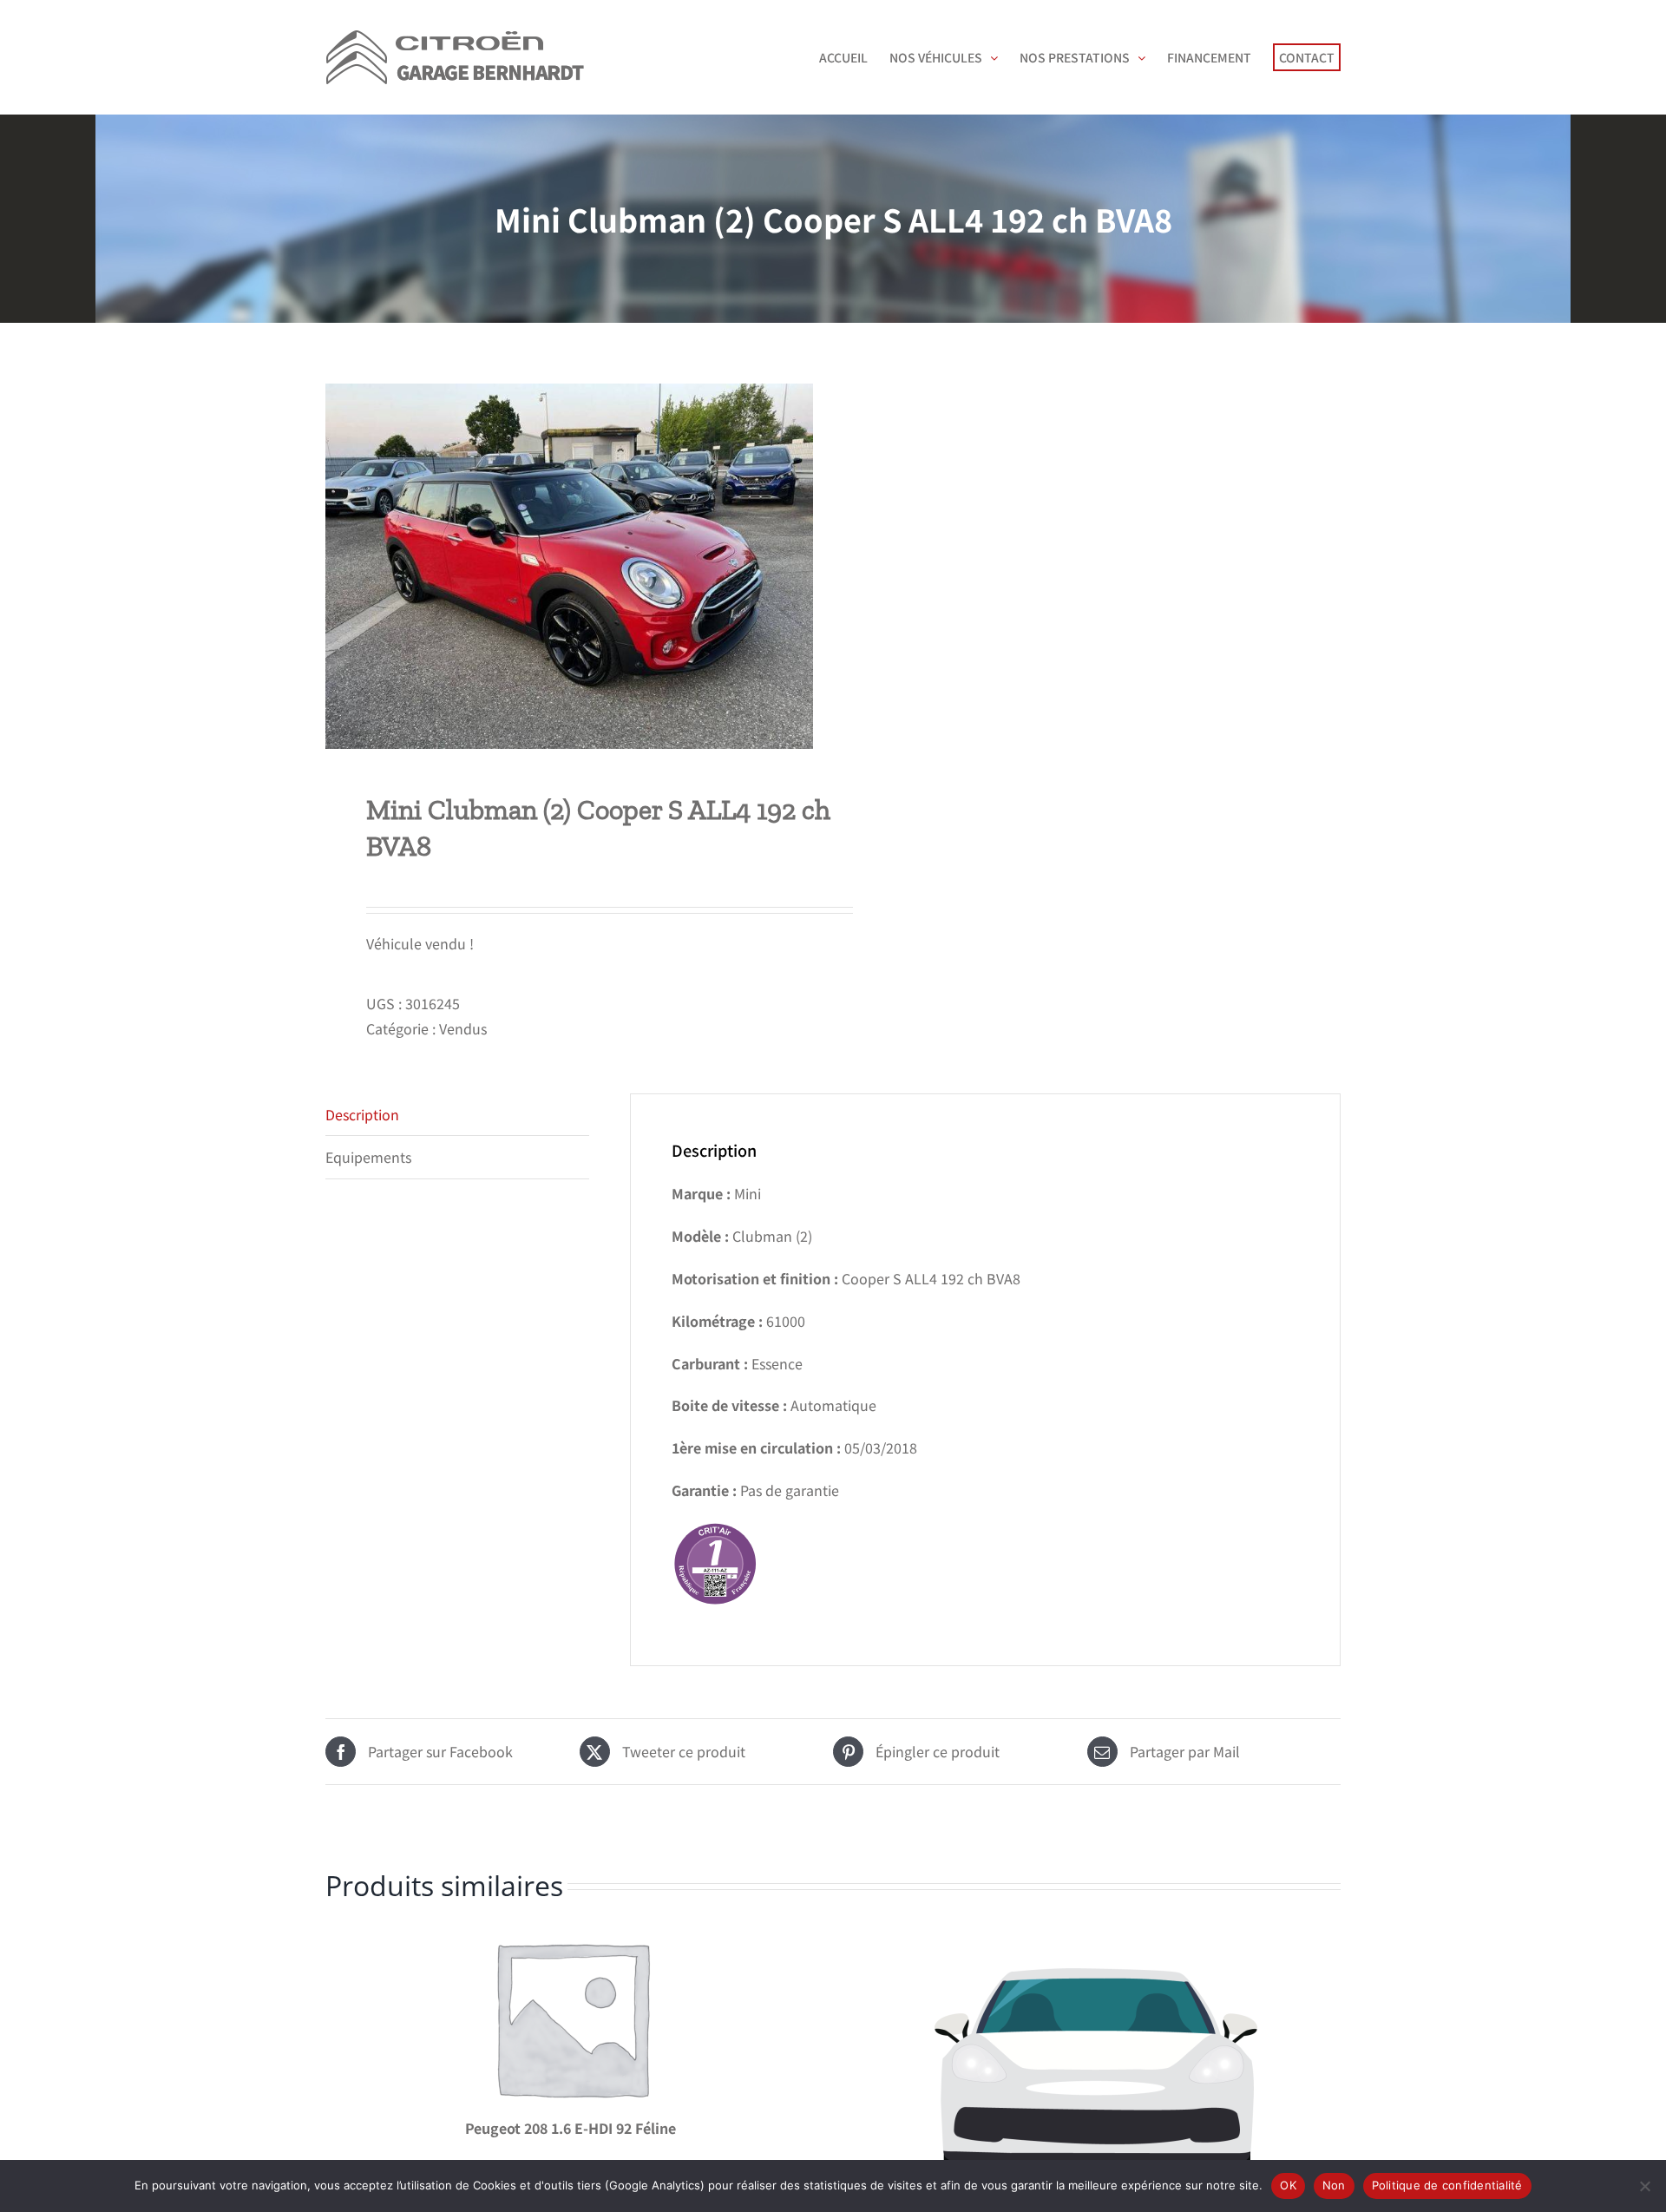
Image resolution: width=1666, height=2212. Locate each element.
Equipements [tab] (368, 1157)
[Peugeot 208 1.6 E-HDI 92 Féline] (571, 2017)
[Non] (1644, 2186)
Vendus (463, 1028)
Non (1334, 2185)
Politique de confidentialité (1447, 2185)
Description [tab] (362, 1114)
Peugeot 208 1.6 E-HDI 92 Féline (571, 2128)
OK (1288, 2185)
